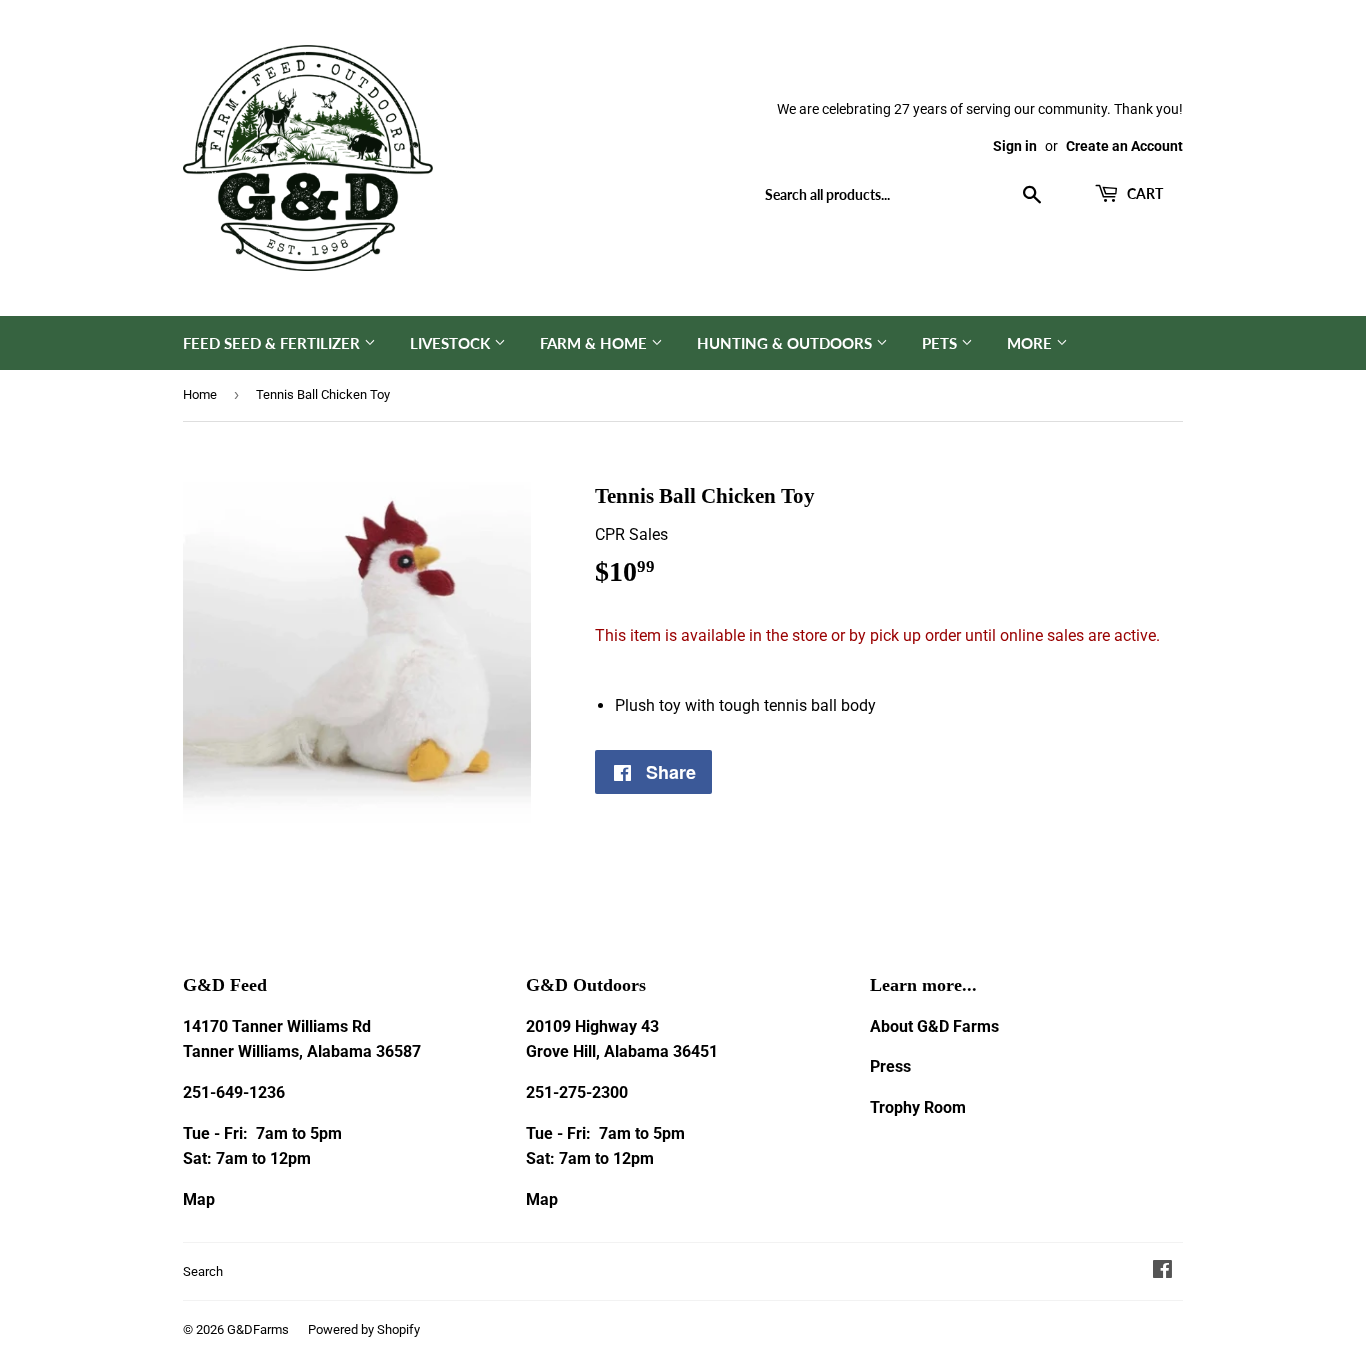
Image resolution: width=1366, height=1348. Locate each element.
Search (203, 1271)
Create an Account (1124, 146)
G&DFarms (258, 1329)
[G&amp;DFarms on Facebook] (1162, 1271)
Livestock (452, 343)
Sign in (1015, 146)
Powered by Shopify (364, 1329)
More (1031, 343)
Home (200, 394)
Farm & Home (595, 343)
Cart (1143, 193)
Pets (941, 343)
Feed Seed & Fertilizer (273, 343)
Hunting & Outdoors (786, 343)
